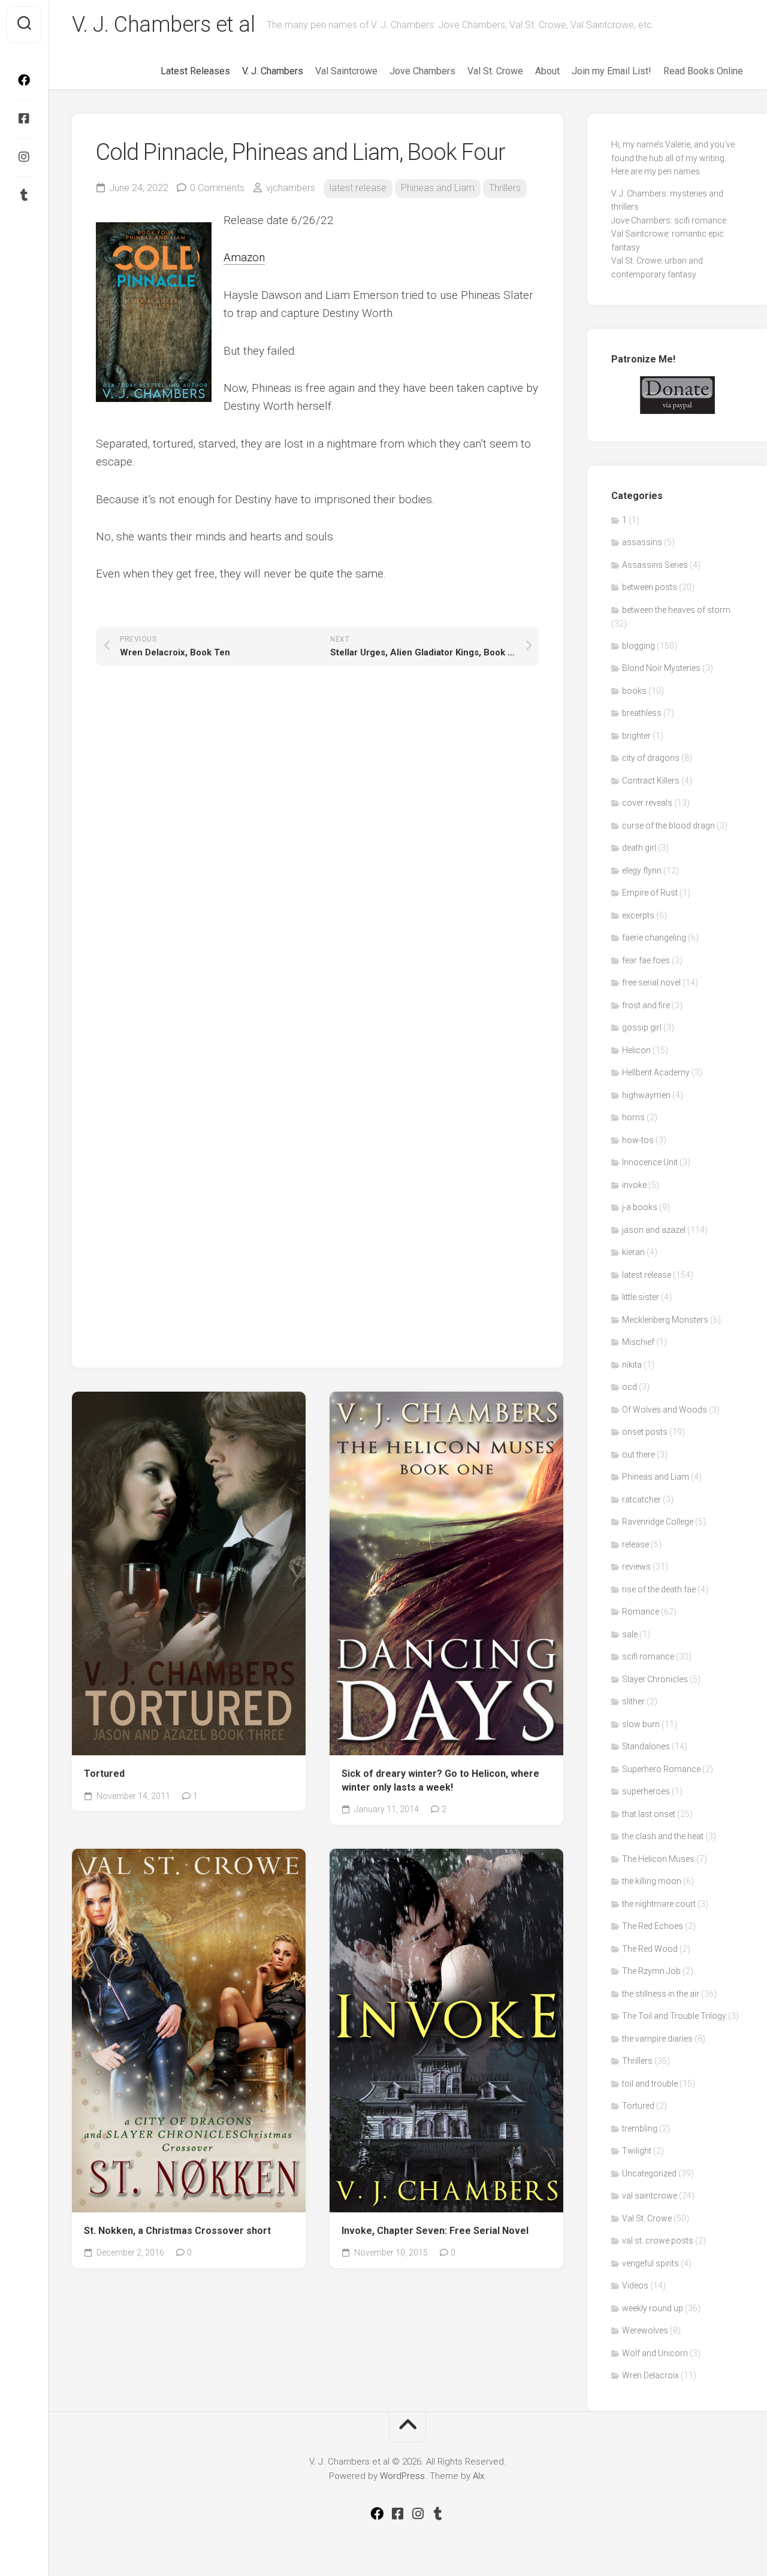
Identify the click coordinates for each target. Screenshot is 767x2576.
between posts (650, 587)
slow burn (641, 1724)
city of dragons (651, 758)
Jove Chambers (422, 71)
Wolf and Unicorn (655, 2353)
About (547, 71)
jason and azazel (654, 1230)
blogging (638, 646)
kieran (633, 1252)
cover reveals (647, 803)
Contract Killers (651, 781)
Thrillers (505, 188)
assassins (642, 542)
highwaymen (646, 1095)
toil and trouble (650, 2084)
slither (633, 1701)
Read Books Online (703, 71)
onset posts (645, 1432)
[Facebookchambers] (24, 119)
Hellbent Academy (656, 1072)
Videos (635, 2285)
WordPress (402, 2476)
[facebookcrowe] (24, 80)
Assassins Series (655, 565)
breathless (642, 713)
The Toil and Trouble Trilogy (674, 2016)
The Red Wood (650, 1949)
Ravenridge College (658, 1522)
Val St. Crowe (495, 71)
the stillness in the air (661, 1994)
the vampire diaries (657, 2039)
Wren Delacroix (650, 2375)
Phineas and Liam (438, 188)
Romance (641, 1611)
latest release (358, 188)
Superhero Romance (661, 1769)
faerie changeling (654, 938)
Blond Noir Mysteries (661, 668)
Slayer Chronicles (655, 1679)
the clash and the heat (663, 1836)
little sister (641, 1297)
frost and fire (646, 1005)
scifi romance (648, 1656)
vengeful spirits (650, 2263)
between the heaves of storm (676, 610)
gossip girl (642, 1027)
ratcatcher (641, 1499)
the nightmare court (659, 1904)
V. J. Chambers (273, 71)
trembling (640, 2128)
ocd (629, 1387)
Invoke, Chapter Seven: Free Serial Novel (435, 2231)
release (635, 1544)
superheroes (646, 1791)
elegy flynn (642, 870)
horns (633, 1117)
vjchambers (291, 188)
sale (630, 1634)
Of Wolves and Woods (665, 1410)
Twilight (637, 2151)
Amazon (244, 257)
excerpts (638, 915)
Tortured (104, 1774)
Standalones (646, 1746)
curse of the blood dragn (668, 826)
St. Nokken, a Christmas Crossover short (177, 2231)
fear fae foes (646, 960)
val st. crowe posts (658, 2241)
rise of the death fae (659, 1589)
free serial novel (651, 982)
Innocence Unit (650, 1162)
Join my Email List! (612, 71)
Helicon (636, 1050)
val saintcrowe (650, 2196)
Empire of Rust (650, 893)
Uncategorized (649, 2173)
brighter (636, 736)
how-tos (638, 1140)
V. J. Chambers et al (163, 25)
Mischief (638, 1342)
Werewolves (645, 2330)
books (634, 691)
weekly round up (653, 2308)
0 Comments (217, 188)
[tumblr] (24, 195)
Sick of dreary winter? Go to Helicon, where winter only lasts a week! (440, 1780)
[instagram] (24, 157)
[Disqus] (318, 852)
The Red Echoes (653, 1926)
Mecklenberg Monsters (665, 1320)
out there (638, 1455)
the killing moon (652, 1881)
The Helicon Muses (658, 1859)
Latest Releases (195, 71)
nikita (632, 1365)
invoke (634, 1185)
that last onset (649, 1814)
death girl (639, 848)
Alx (478, 2476)
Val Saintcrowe (346, 71)
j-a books (640, 1207)
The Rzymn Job (651, 1971)
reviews (636, 1567)
